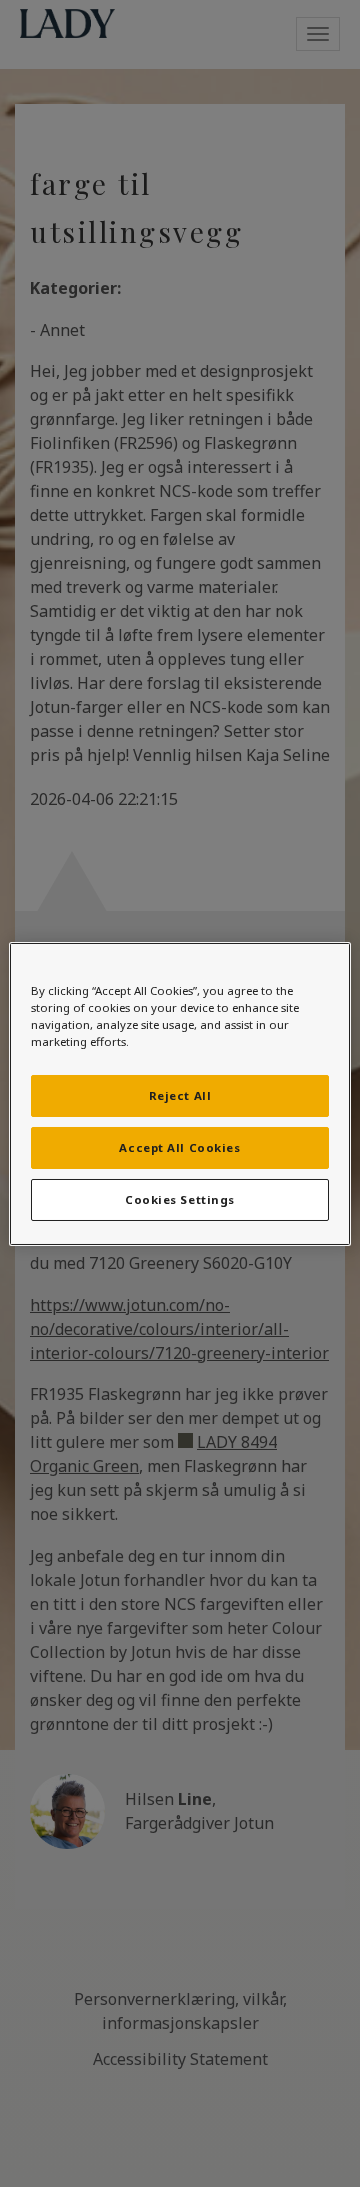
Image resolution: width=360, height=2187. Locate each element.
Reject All (180, 1095)
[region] (180, 1093)
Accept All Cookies (179, 1147)
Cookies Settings (180, 1199)
